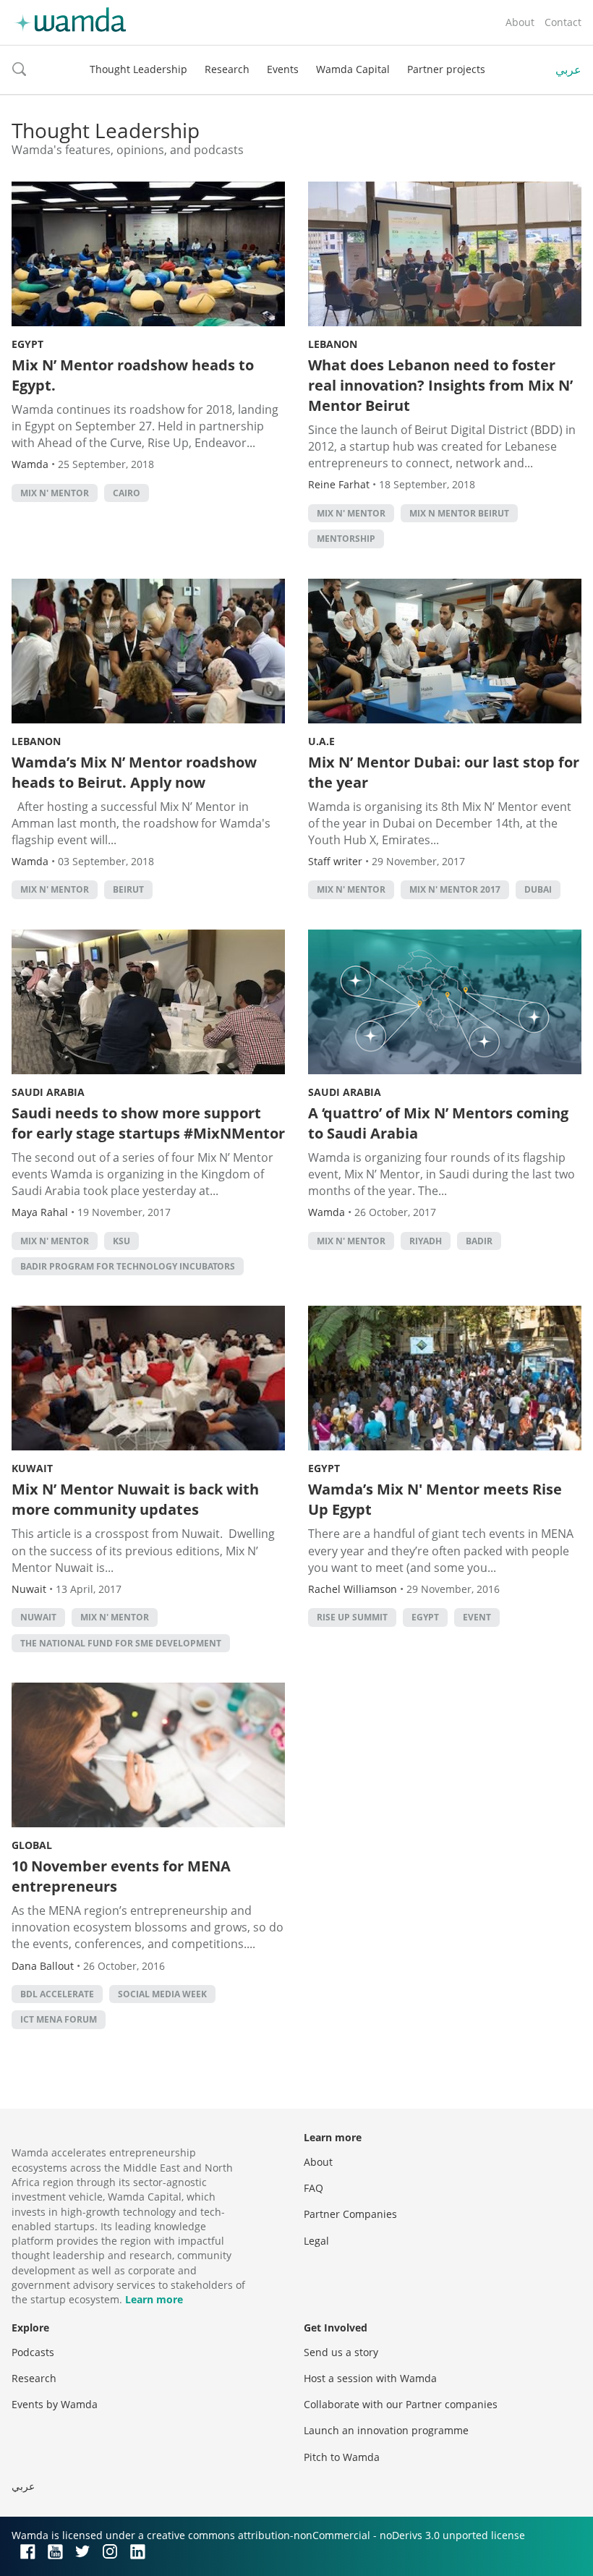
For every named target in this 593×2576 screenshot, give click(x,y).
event (477, 1617)
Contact (563, 22)
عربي (568, 69)
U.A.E (321, 741)
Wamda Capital (353, 69)
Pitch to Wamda (342, 2457)
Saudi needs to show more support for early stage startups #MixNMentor (148, 1123)
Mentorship (346, 539)
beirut (128, 889)
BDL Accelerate (57, 1994)
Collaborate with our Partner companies (401, 2404)
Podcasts (33, 2352)
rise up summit (352, 1617)
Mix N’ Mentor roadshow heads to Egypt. (133, 375)
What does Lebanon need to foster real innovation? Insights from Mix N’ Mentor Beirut (440, 385)
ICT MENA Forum (59, 2019)
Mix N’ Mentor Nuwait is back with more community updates (135, 1499)
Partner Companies (350, 2214)
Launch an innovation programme (386, 2430)
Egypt (27, 344)
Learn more (154, 2299)
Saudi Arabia (48, 1092)
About (520, 22)
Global (32, 1845)
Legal (316, 2241)
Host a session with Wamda (370, 2378)
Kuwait (32, 1468)
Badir (479, 1241)
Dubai (538, 889)
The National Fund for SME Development (121, 1643)
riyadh (426, 1241)
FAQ (313, 2188)
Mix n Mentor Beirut (459, 513)
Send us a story (341, 2352)
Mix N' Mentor (55, 493)
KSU (121, 1241)
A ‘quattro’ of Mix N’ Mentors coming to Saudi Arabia (438, 1123)
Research (227, 69)
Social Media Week (162, 1994)
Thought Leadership (138, 69)
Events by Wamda (55, 2404)
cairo (127, 493)
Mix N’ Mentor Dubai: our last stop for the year (444, 772)
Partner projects (446, 69)
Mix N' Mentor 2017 (455, 889)
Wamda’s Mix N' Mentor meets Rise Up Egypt (435, 1499)
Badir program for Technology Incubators (128, 1266)
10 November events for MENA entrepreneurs (121, 1876)
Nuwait (38, 1617)
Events (283, 69)
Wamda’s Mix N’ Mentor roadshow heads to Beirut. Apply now (134, 772)
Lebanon (333, 344)
